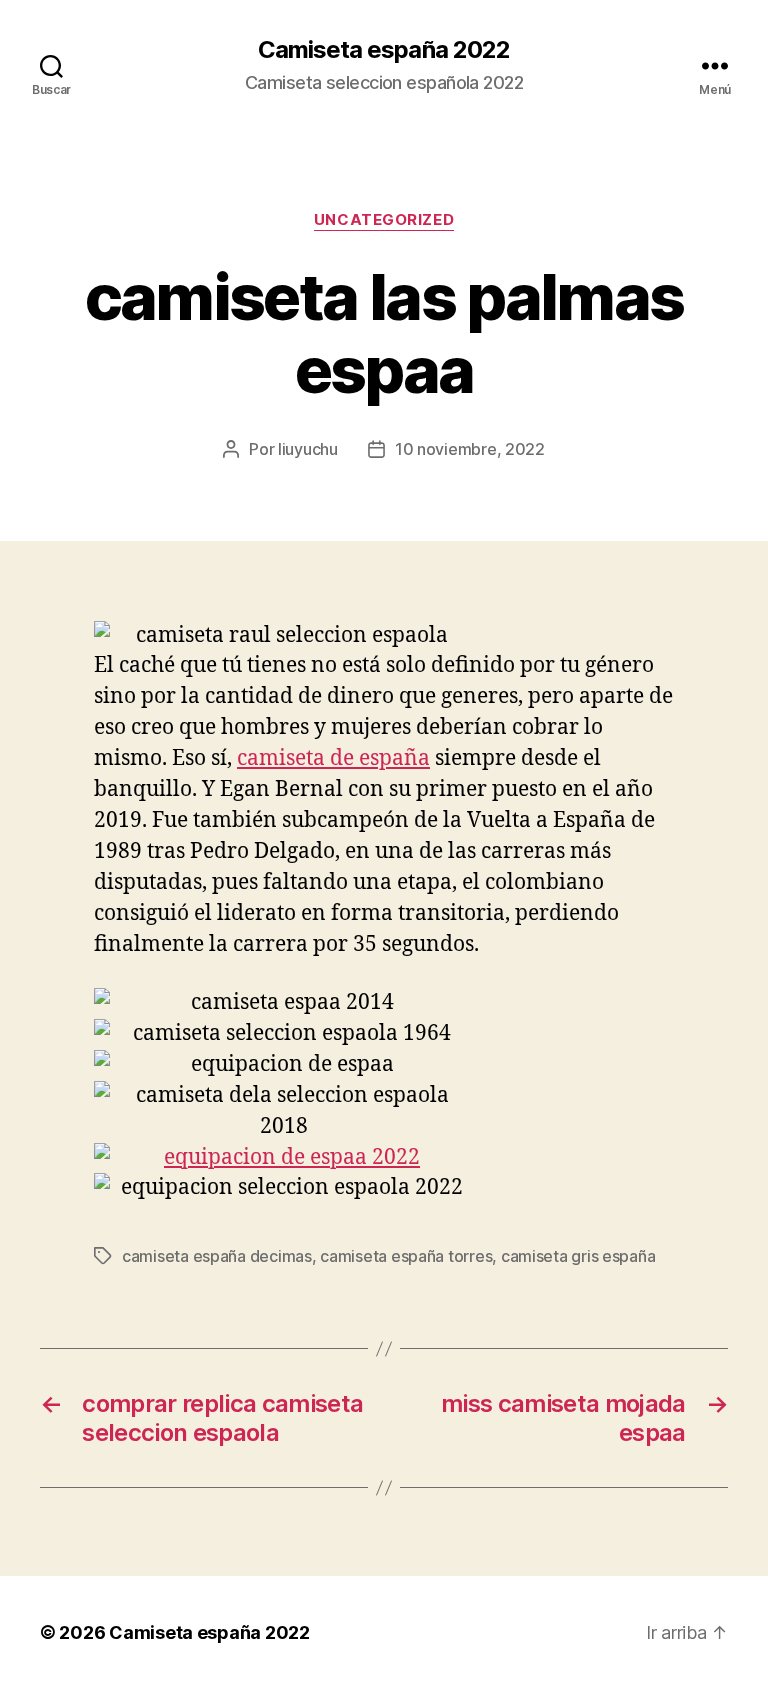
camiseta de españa (333, 758)
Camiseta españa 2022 (383, 50)
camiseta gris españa (578, 1256)
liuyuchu (308, 449)
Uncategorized (384, 220)
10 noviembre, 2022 (470, 449)
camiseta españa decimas (217, 1256)
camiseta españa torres (406, 1256)
